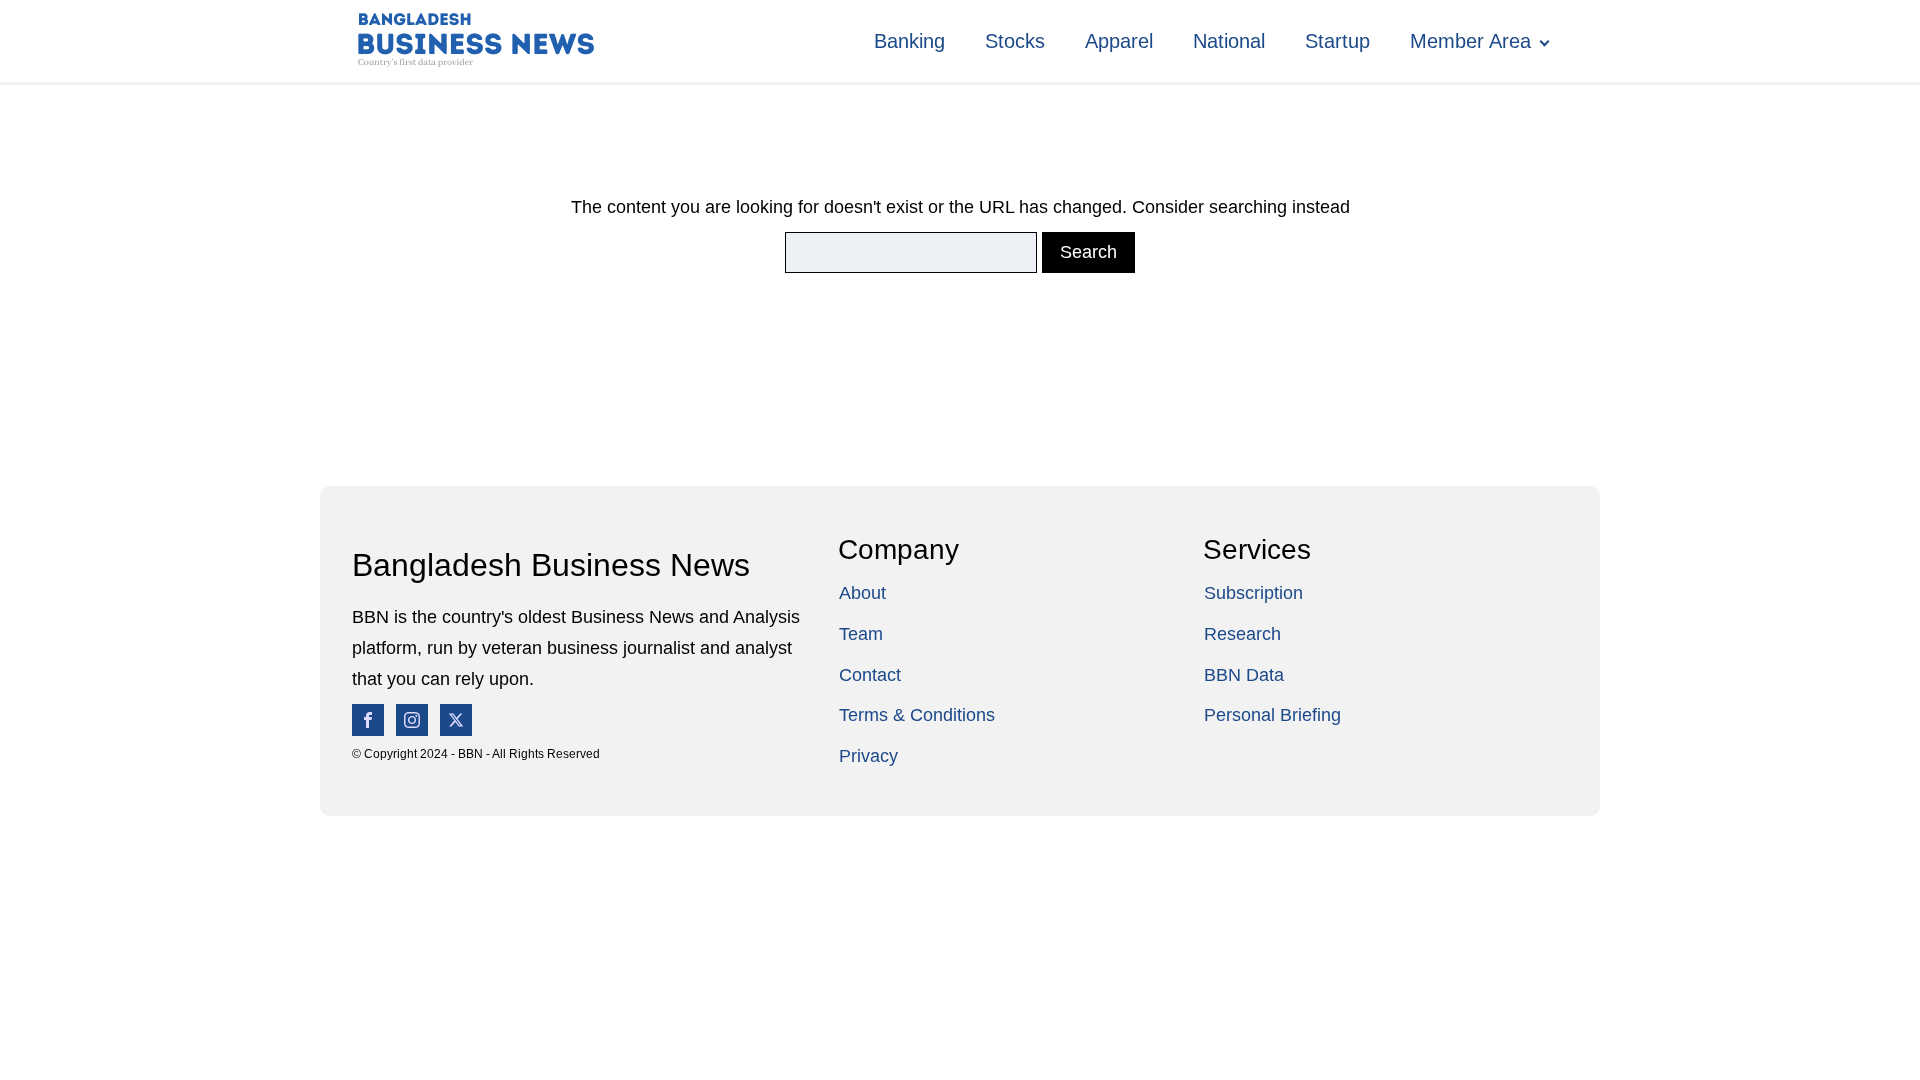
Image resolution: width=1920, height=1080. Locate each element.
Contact (870, 675)
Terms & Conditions (917, 715)
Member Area (1470, 41)
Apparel (1119, 41)
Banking (909, 41)
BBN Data (1244, 675)
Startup (1337, 41)
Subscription (1253, 593)
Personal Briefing (1272, 715)
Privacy (868, 756)
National (1229, 41)
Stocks (1015, 41)
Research (1242, 634)
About (862, 593)
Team (861, 634)
